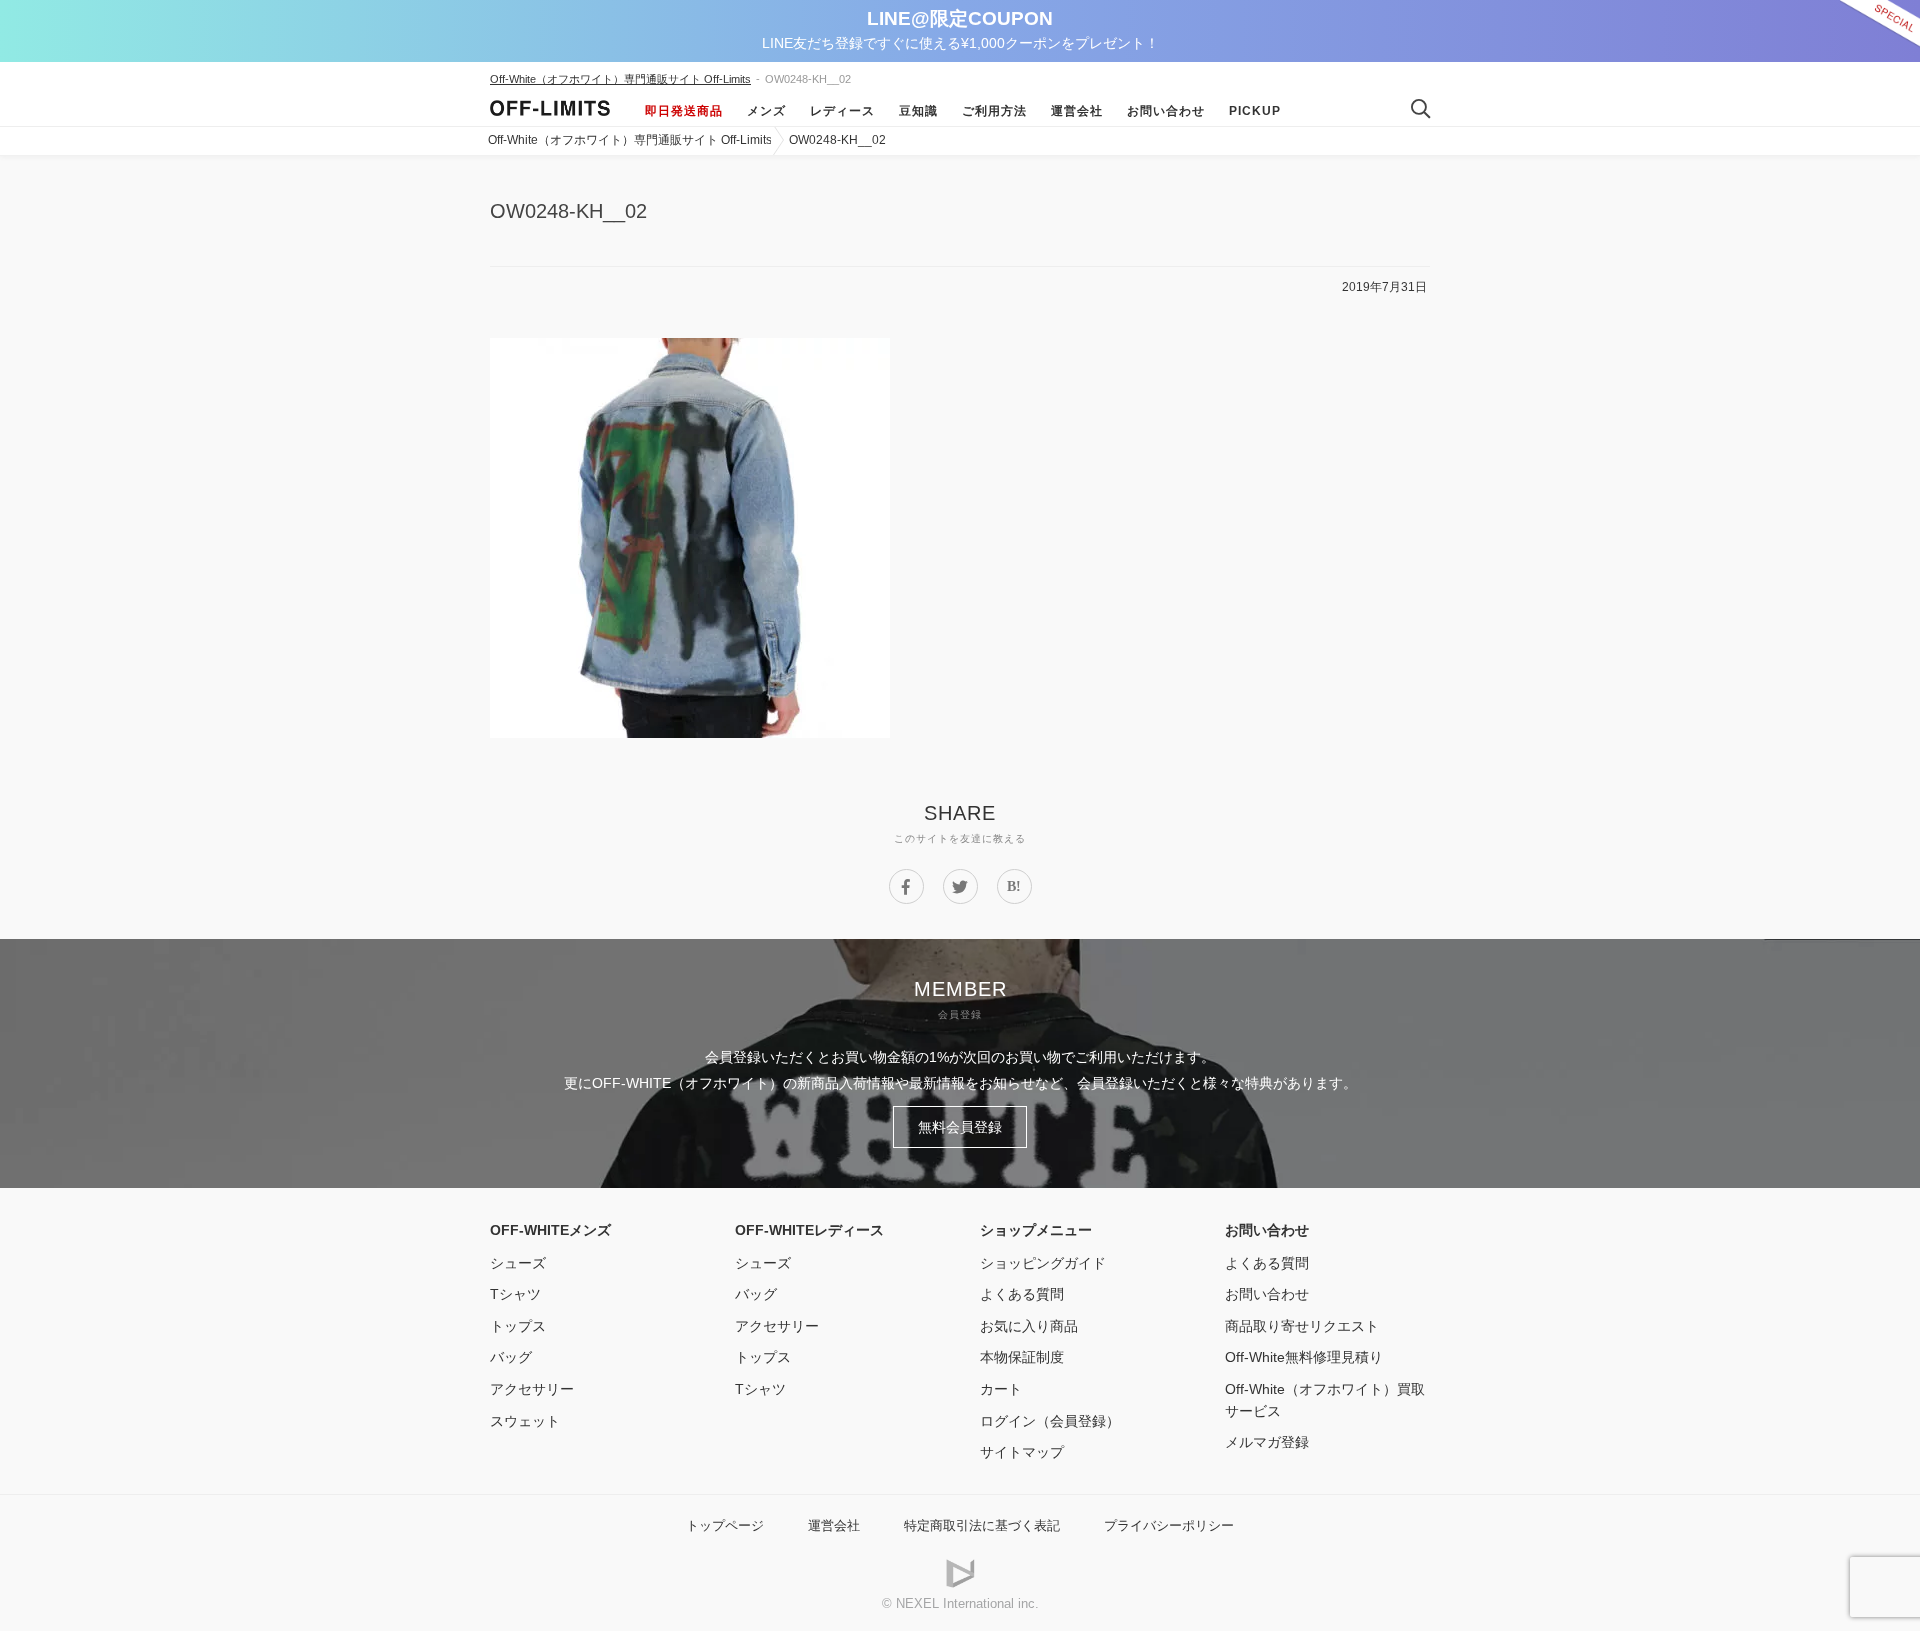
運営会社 (1077, 111)
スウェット (525, 1421)
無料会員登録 (960, 1127)
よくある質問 (1022, 1294)
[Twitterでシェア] (960, 886)
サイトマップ (1022, 1452)
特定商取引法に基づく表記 (982, 1525)
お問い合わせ (1166, 111)
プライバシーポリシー (1169, 1525)
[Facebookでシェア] (906, 886)
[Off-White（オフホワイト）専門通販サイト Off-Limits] (550, 111)
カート (1001, 1389)
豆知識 (918, 111)
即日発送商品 (684, 111)
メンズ (766, 111)
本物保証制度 (1022, 1357)
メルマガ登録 (1267, 1442)
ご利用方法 (994, 111)
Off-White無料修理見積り (1304, 1357)
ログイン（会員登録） (1050, 1421)
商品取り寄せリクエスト (1302, 1326)
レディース (842, 111)
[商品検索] (1413, 110)
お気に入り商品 (1029, 1326)
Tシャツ (515, 1294)
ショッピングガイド (1043, 1263)
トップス (518, 1326)
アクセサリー (532, 1389)
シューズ (518, 1263)
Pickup (1255, 111)
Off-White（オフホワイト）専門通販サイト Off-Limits (620, 79)
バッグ (511, 1357)
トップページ (725, 1525)
